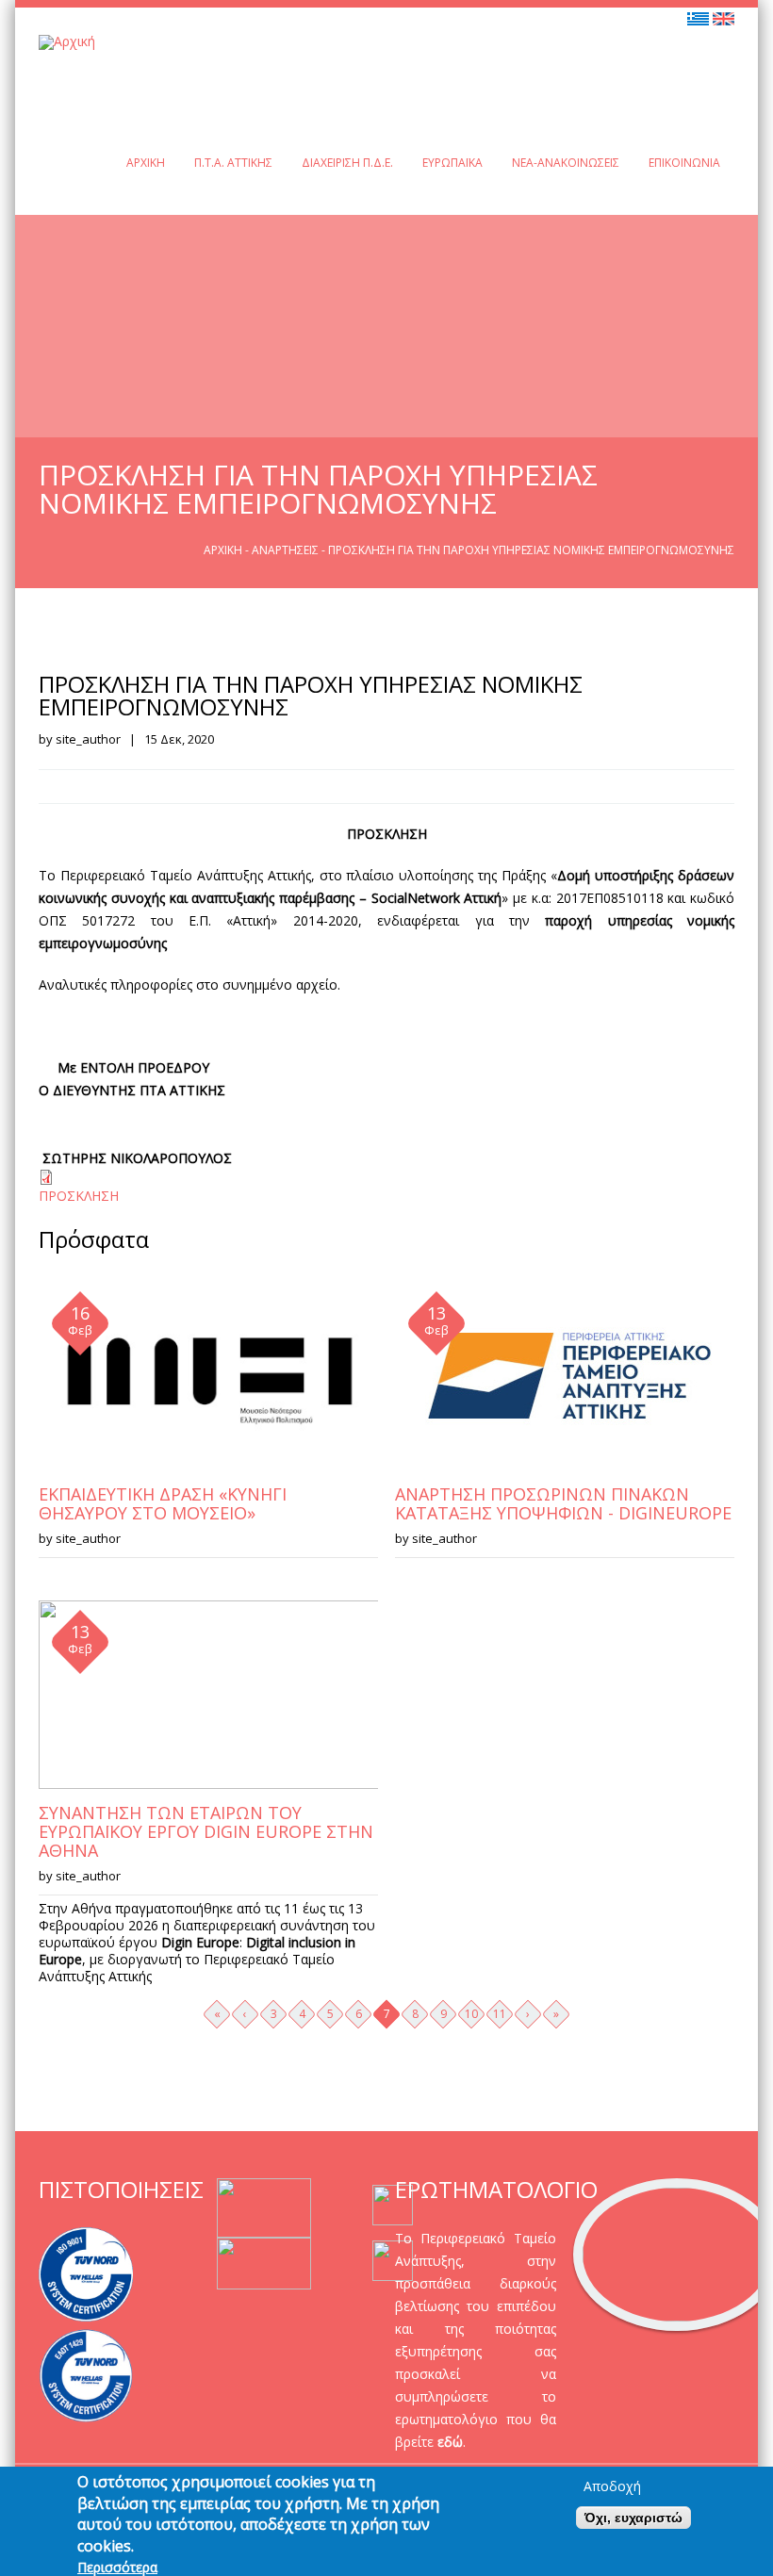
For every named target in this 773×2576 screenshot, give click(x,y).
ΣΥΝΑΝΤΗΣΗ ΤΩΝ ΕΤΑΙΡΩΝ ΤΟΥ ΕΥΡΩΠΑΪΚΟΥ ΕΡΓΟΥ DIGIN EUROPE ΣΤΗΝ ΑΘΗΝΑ (206, 1831)
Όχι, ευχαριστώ (633, 2518)
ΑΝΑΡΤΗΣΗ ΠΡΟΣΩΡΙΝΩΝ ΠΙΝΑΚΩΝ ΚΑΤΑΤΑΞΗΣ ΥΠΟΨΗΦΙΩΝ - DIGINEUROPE (563, 1503)
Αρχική (146, 163)
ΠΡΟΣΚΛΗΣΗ (79, 1196)
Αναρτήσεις (285, 550)
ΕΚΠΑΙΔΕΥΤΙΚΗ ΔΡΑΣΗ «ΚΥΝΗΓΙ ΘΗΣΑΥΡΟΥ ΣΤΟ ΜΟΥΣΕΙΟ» (163, 1503)
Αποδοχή (612, 2486)
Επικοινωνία (684, 163)
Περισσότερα (117, 2568)
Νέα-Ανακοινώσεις (566, 163)
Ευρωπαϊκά (452, 163)
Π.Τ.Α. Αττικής (233, 163)
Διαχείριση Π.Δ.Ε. (347, 163)
